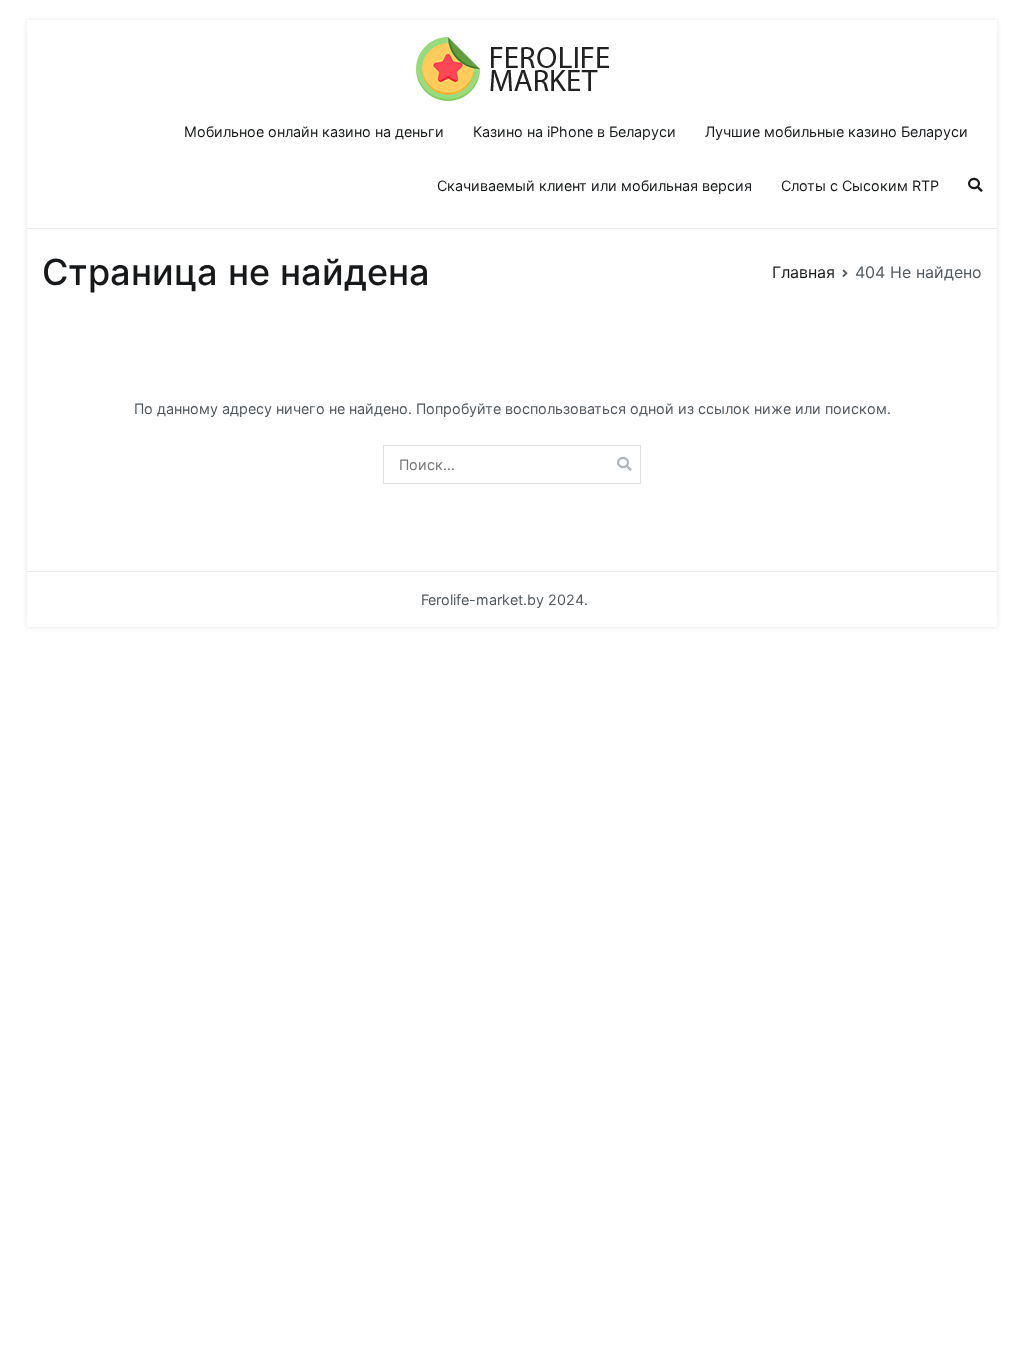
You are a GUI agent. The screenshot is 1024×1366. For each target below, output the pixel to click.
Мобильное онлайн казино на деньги (314, 131)
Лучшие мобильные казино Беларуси (836, 131)
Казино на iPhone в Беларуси (574, 131)
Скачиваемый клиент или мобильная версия (594, 185)
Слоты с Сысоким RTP (860, 185)
